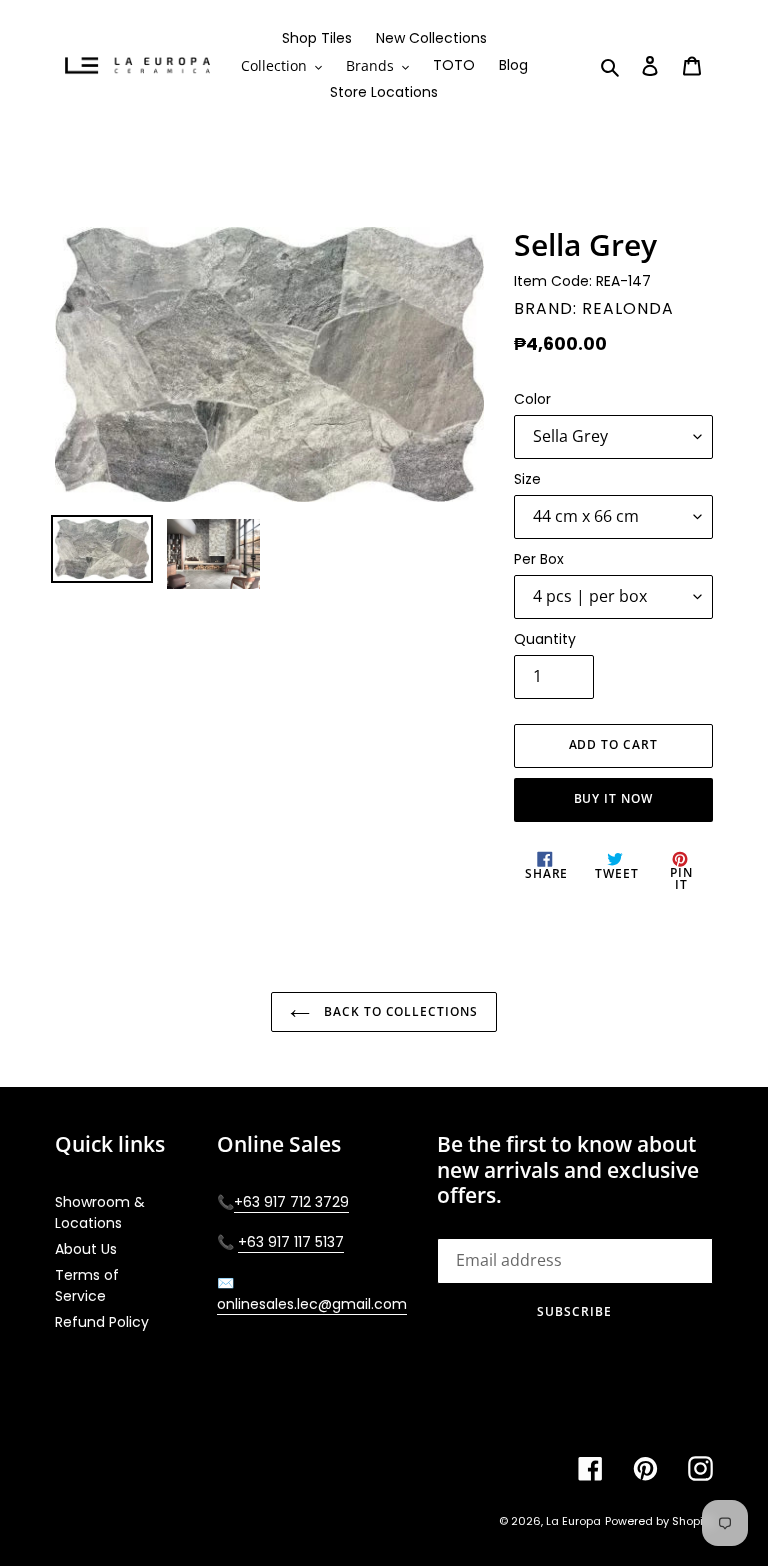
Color (532, 399)
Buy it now (614, 798)
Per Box (539, 559)
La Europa (573, 1521)
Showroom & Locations (100, 1212)
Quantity (545, 639)
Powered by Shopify (659, 1521)
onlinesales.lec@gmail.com (312, 1304)
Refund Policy (102, 1322)
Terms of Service (87, 1285)
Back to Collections (399, 1011)
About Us (86, 1249)
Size (527, 479)
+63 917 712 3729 (291, 1202)
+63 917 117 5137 (291, 1242)
